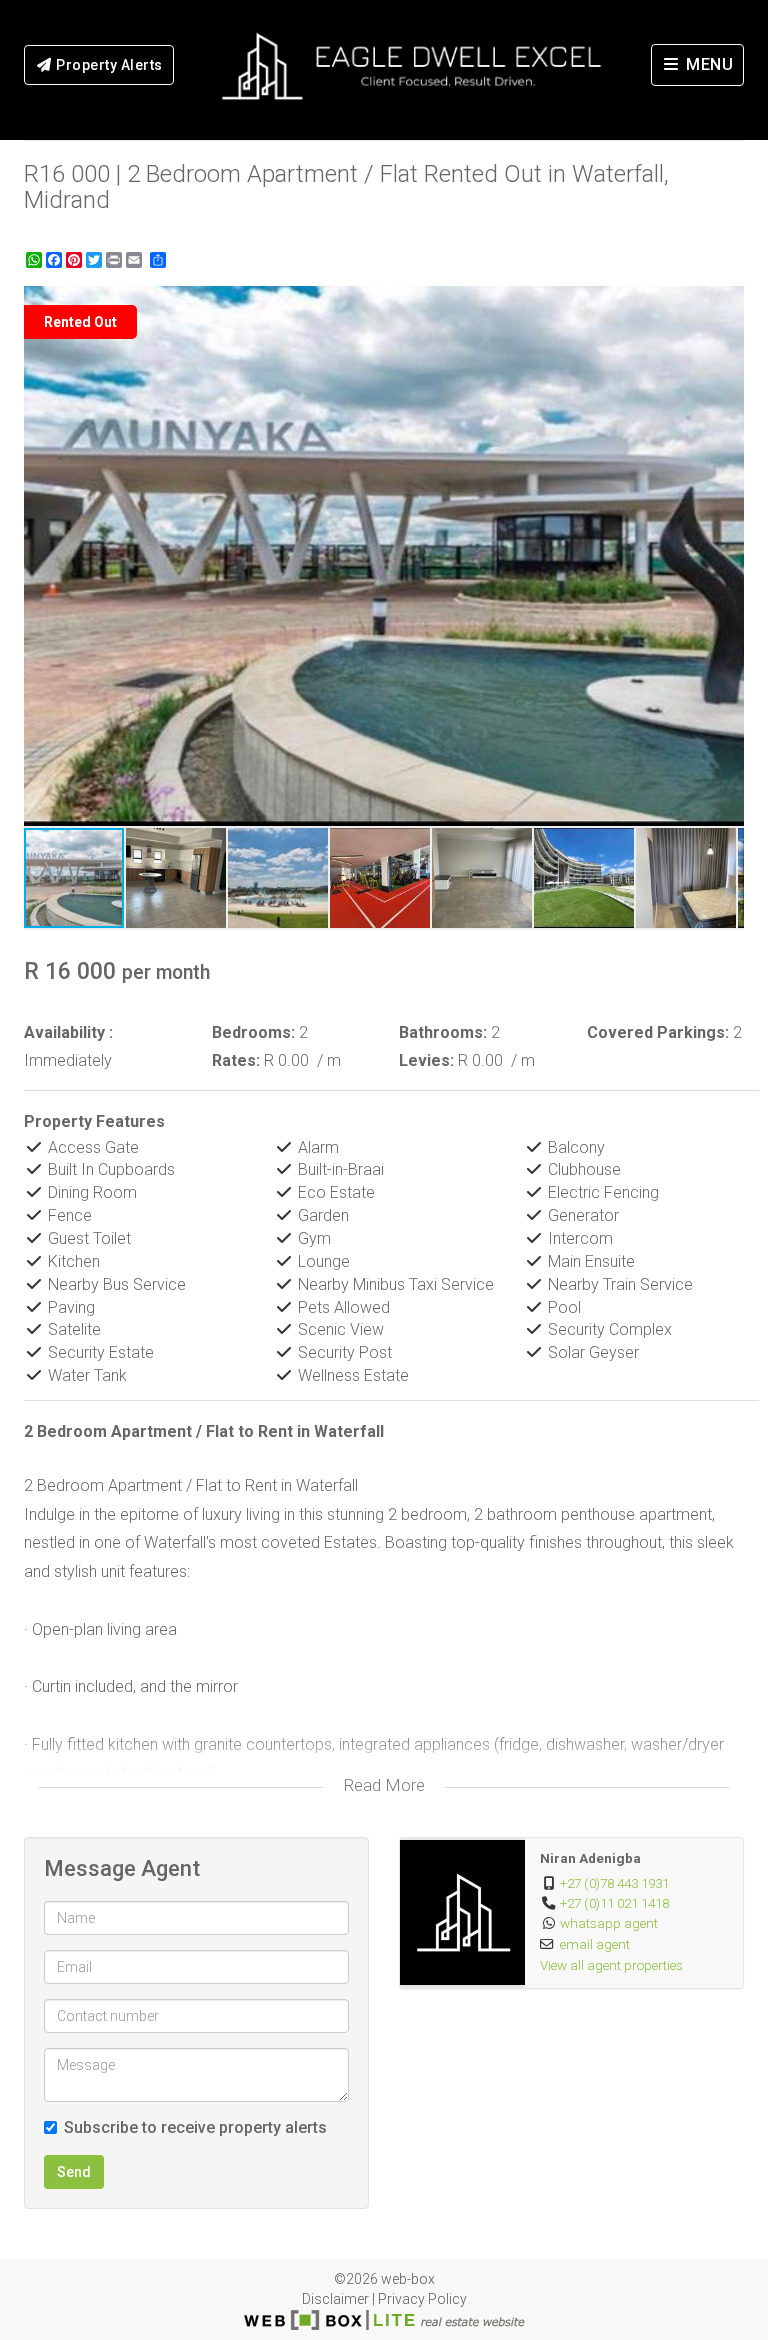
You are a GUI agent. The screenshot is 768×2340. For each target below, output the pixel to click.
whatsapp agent (609, 1923)
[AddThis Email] (136, 260)
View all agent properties (611, 1965)
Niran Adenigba (590, 1858)
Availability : (68, 1032)
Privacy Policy (422, 2299)
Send (74, 2172)
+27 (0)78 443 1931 (614, 1883)
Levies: (426, 1060)
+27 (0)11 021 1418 (614, 1903)
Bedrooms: (253, 1032)
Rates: (236, 1060)
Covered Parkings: (658, 1032)
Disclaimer (335, 2299)
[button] (726, 304)
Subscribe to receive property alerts (195, 2127)
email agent (595, 1944)
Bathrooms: (443, 1032)
